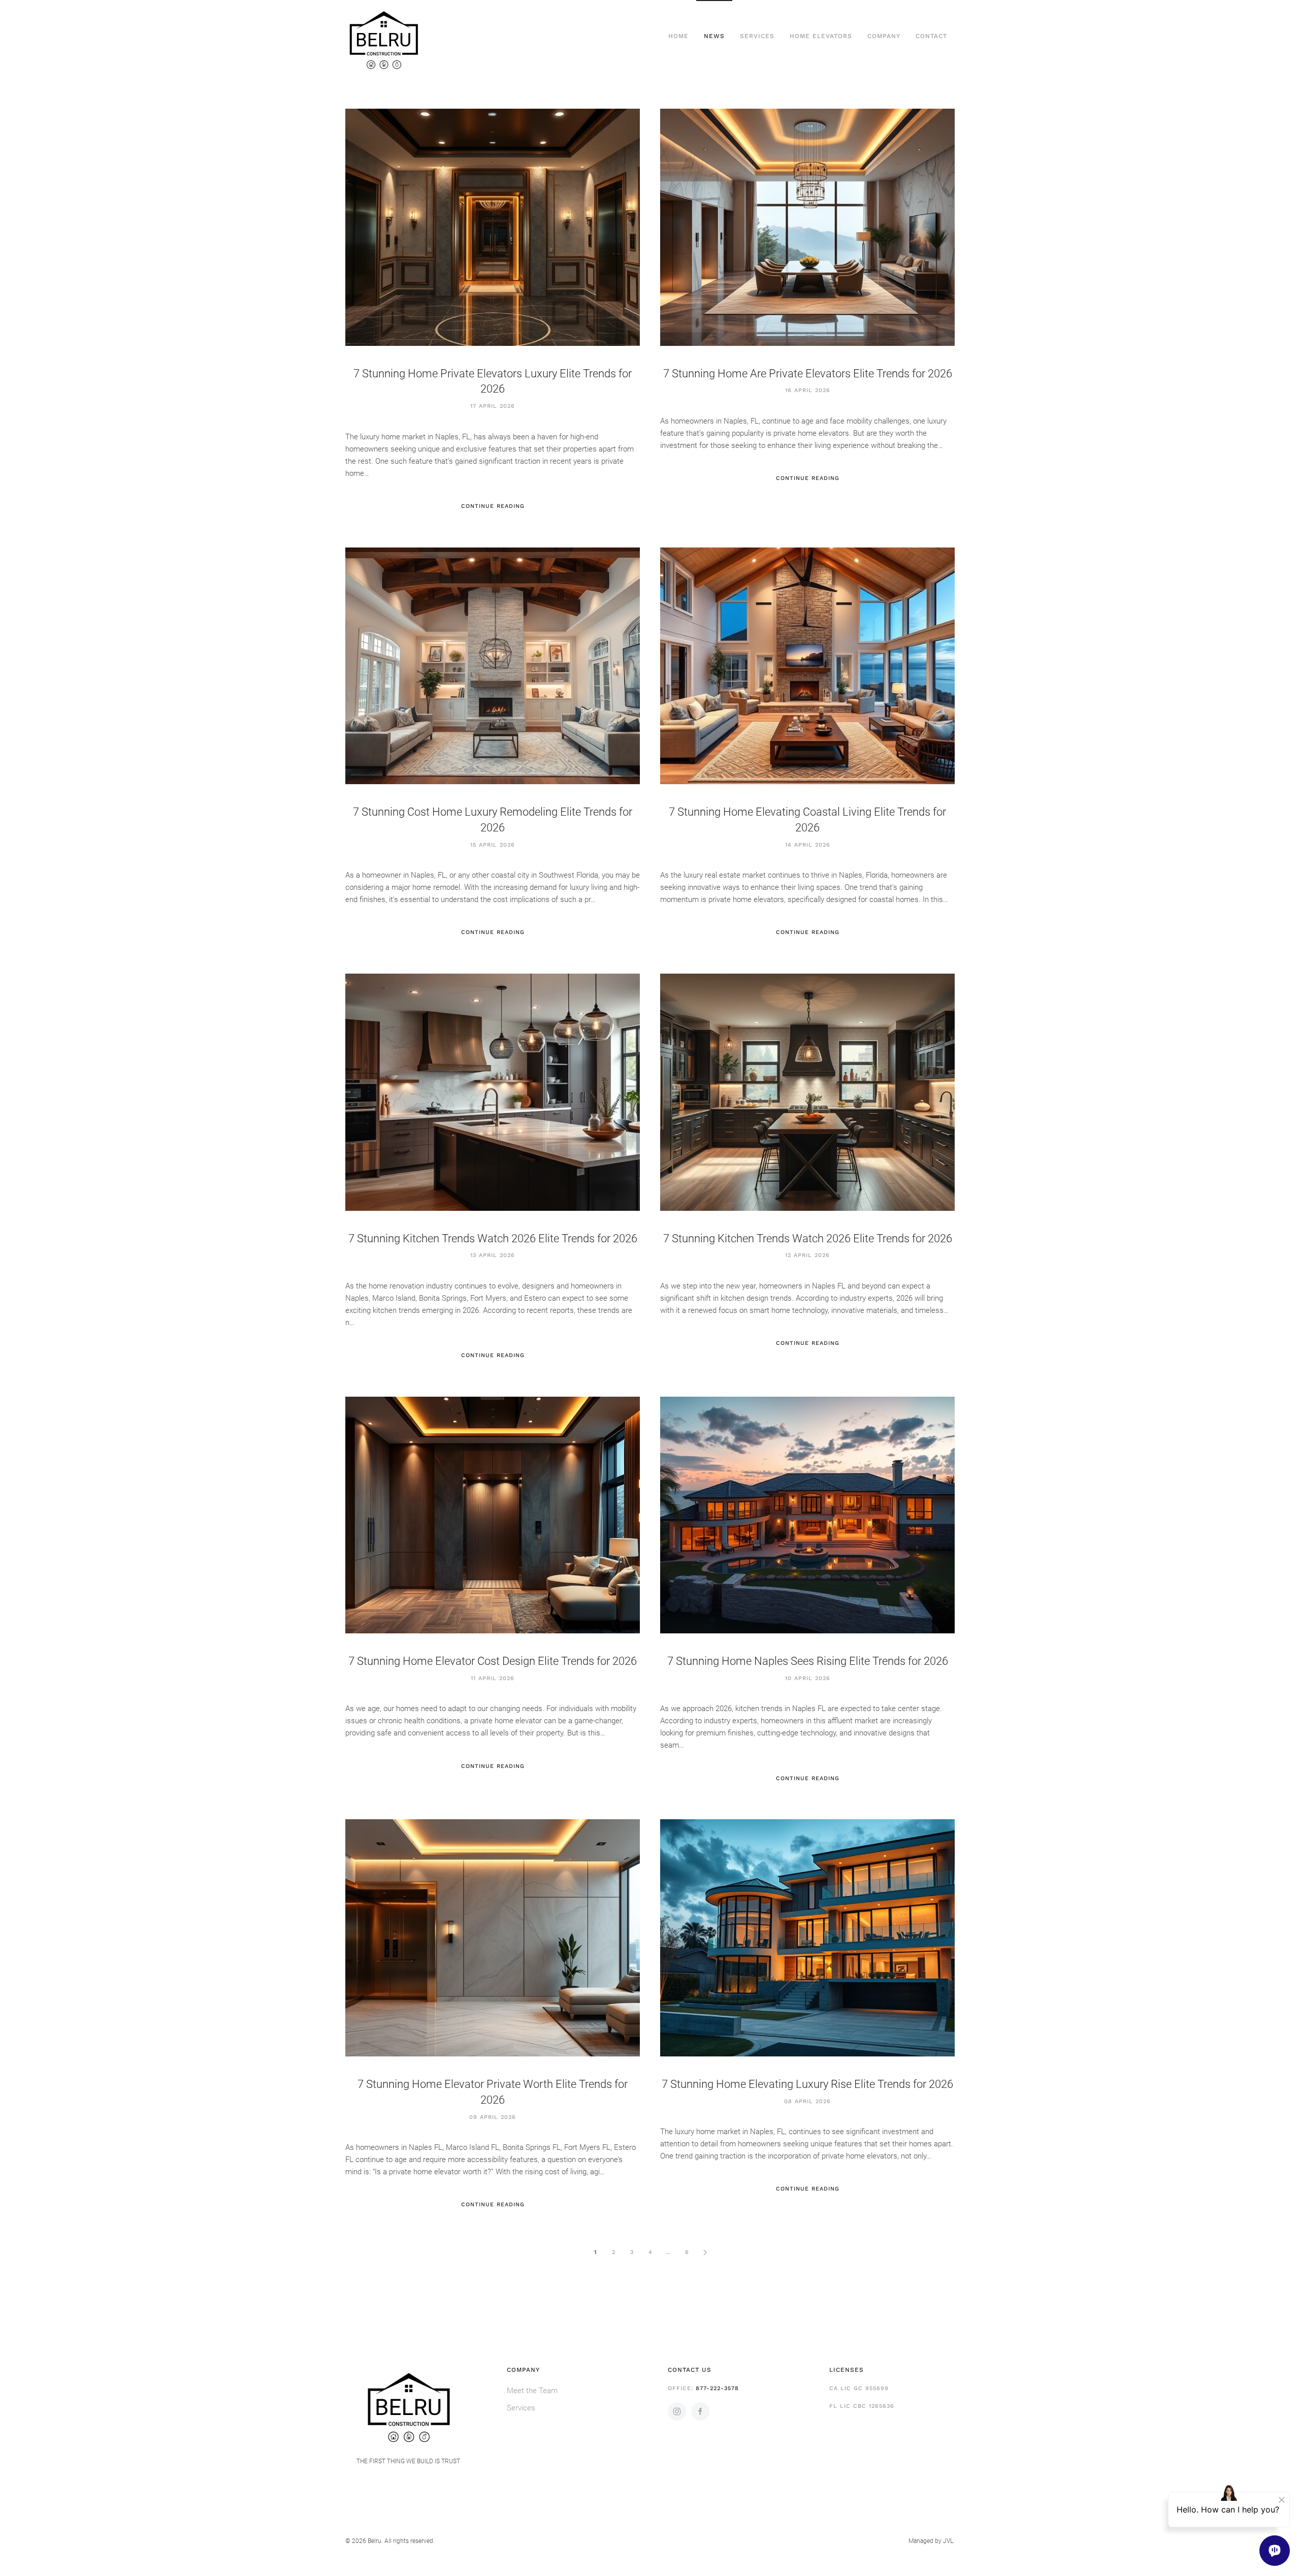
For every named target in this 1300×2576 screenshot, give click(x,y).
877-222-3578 (717, 2388)
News (714, 36)
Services (757, 36)
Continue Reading (493, 506)
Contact (931, 36)
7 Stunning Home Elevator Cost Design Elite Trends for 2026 (493, 1661)
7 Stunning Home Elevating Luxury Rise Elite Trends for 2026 (807, 2084)
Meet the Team (532, 2391)
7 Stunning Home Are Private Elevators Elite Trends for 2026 (808, 374)
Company (884, 36)
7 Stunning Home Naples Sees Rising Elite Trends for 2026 (808, 1661)
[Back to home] (383, 37)
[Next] (705, 2252)
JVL (948, 2541)
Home (678, 36)
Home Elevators (821, 36)
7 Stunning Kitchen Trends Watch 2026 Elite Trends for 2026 (493, 1238)
